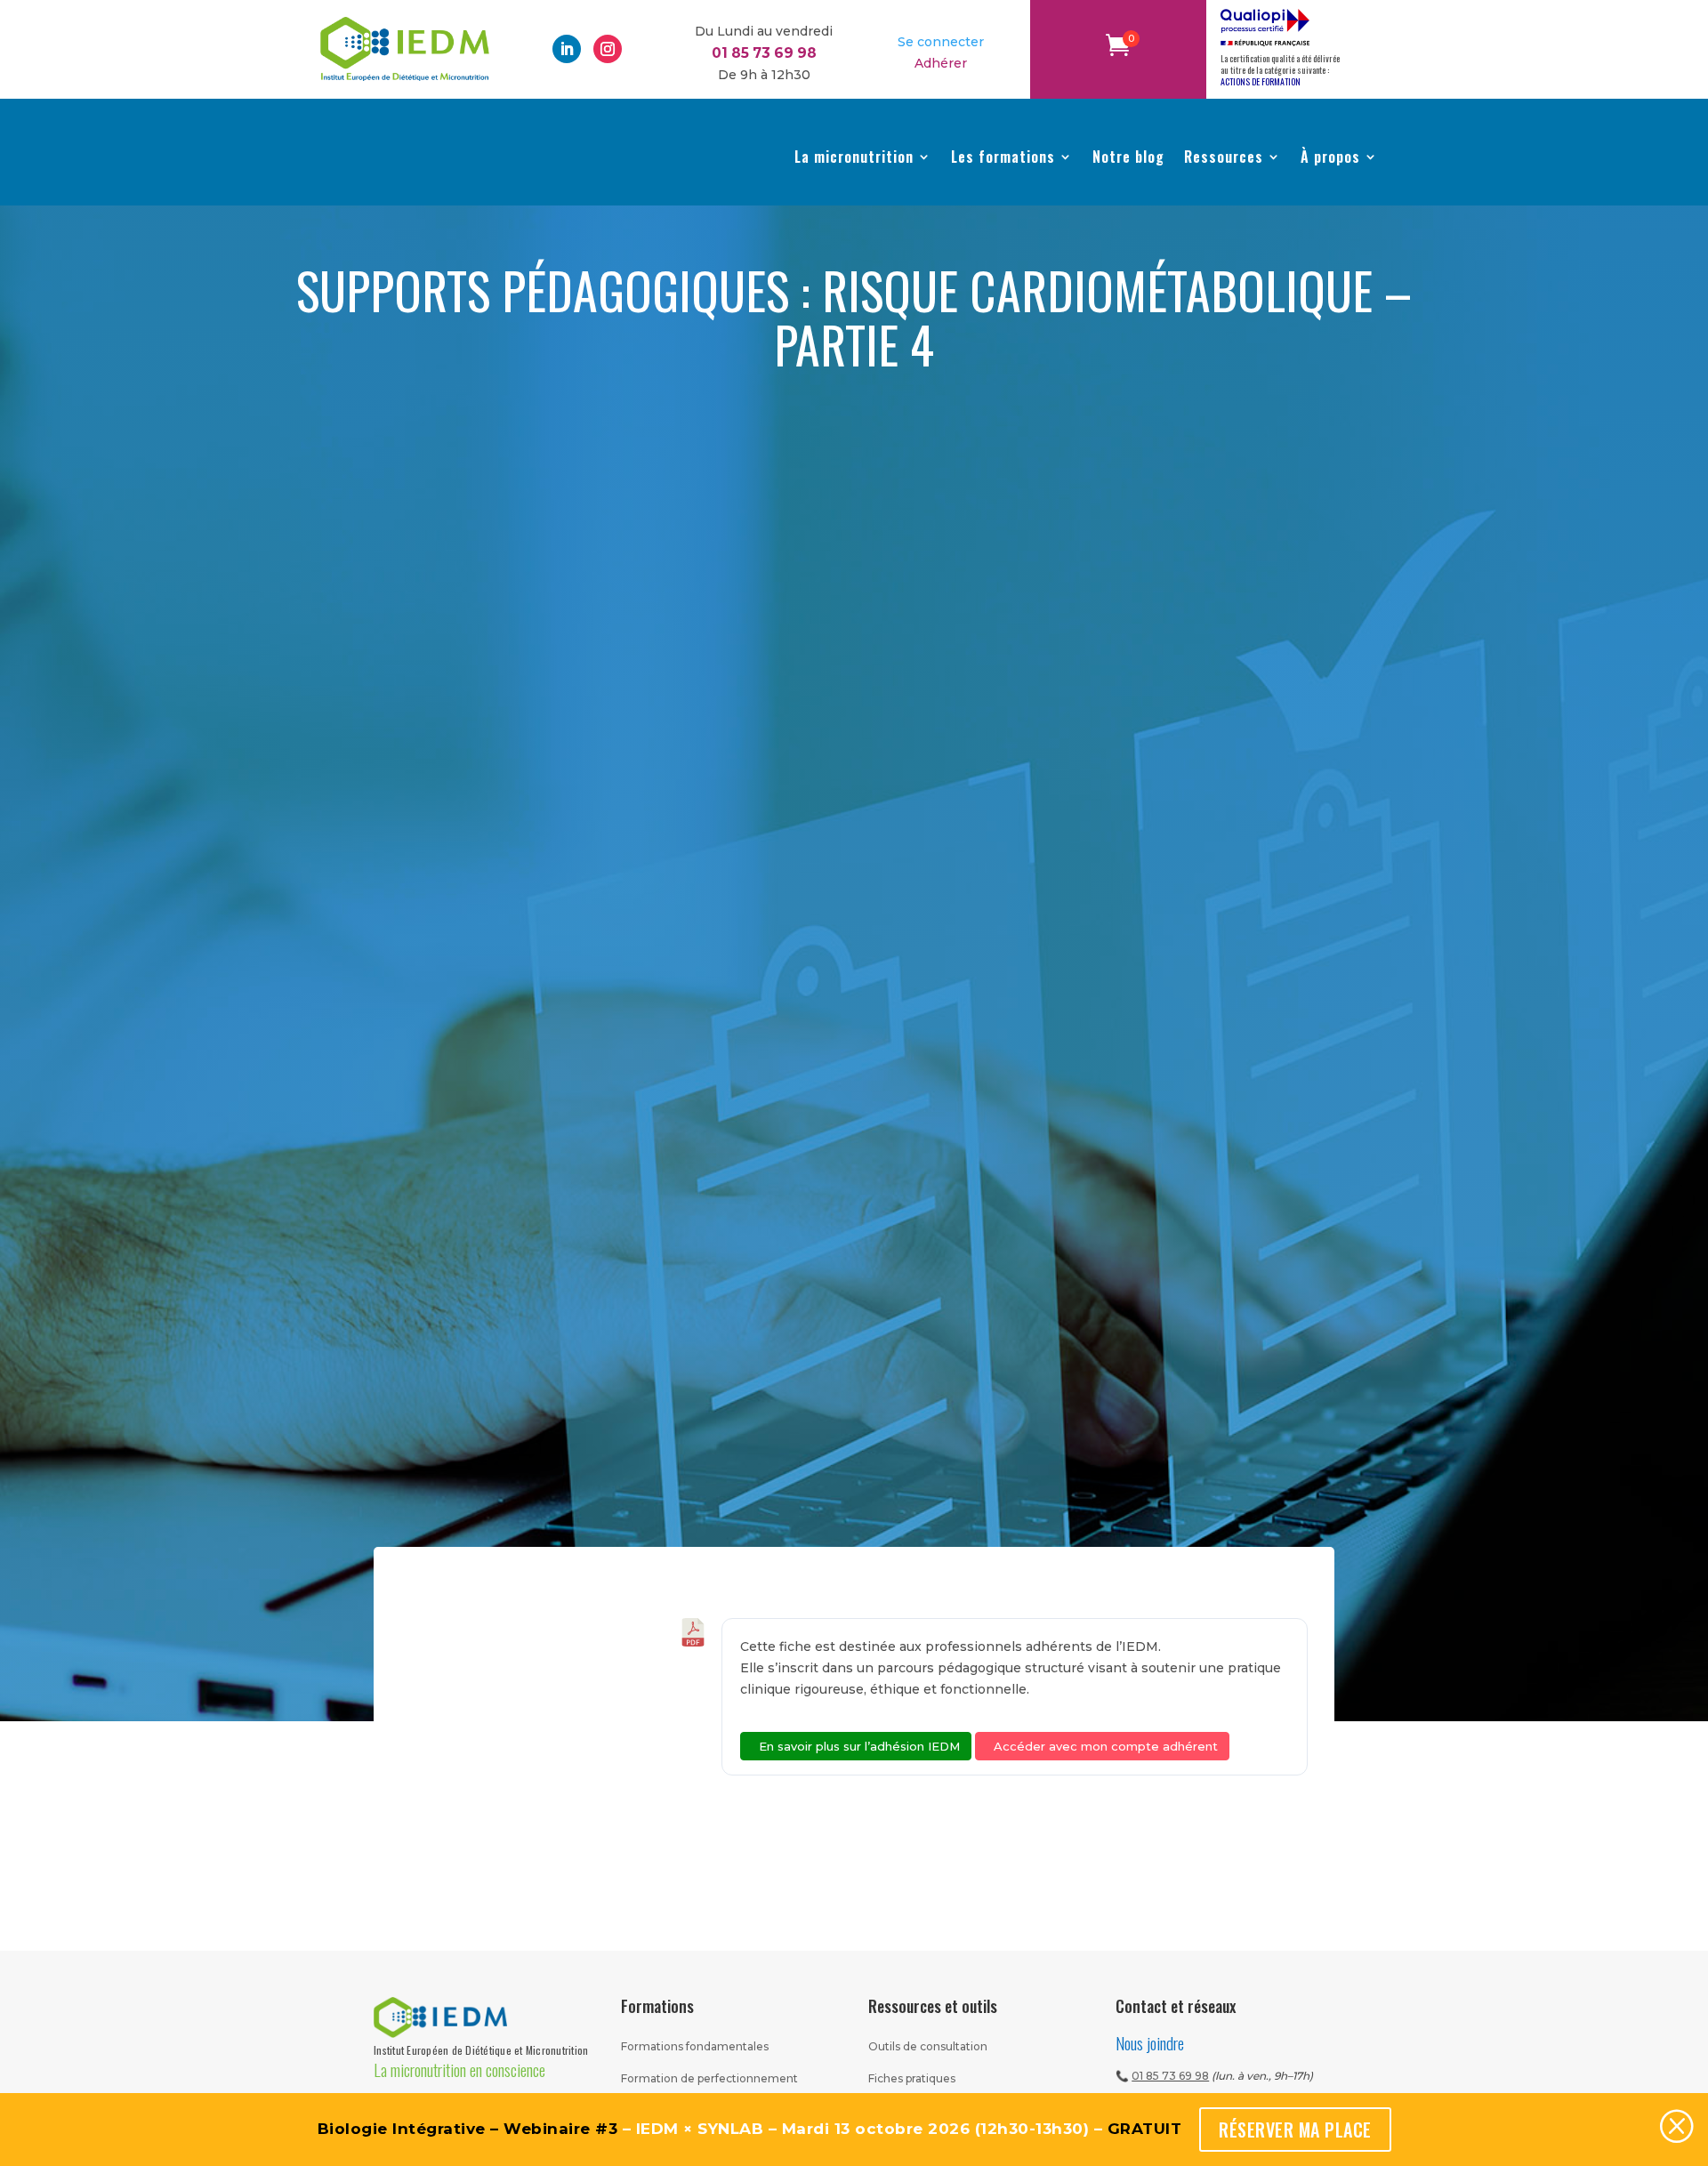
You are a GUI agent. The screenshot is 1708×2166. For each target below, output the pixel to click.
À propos (1330, 157)
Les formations (1003, 157)
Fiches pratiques (912, 2078)
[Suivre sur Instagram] (608, 49)
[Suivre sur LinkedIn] (567, 49)
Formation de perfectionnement (709, 2078)
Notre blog (1128, 157)
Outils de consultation (928, 2046)
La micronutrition (854, 157)
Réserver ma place (1295, 2130)
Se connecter (941, 42)
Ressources (1224, 157)
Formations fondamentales (695, 2046)
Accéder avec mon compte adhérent (1106, 1746)
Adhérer (941, 63)
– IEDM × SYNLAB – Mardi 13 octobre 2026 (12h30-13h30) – (750, 2129)
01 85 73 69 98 (1170, 2076)
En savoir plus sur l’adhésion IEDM (859, 1746)
